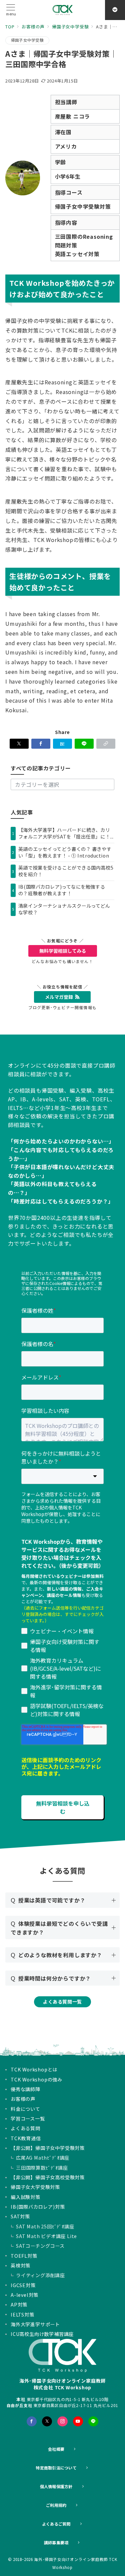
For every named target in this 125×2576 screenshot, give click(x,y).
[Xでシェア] (19, 744)
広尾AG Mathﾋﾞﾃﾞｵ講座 (43, 2158)
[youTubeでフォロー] (78, 2421)
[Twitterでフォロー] (47, 2421)
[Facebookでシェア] (41, 744)
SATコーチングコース (40, 2246)
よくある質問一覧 (62, 2002)
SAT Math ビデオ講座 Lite (46, 2236)
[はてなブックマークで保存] (62, 744)
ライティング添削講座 (40, 2275)
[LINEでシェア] (84, 744)
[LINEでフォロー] (93, 2421)
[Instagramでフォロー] (62, 2421)
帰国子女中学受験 (27, 40)
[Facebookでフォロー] (32, 2421)
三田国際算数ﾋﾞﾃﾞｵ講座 (42, 2168)
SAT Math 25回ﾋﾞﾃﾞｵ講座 (45, 2226)
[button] (106, 744)
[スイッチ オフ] (115, 10)
